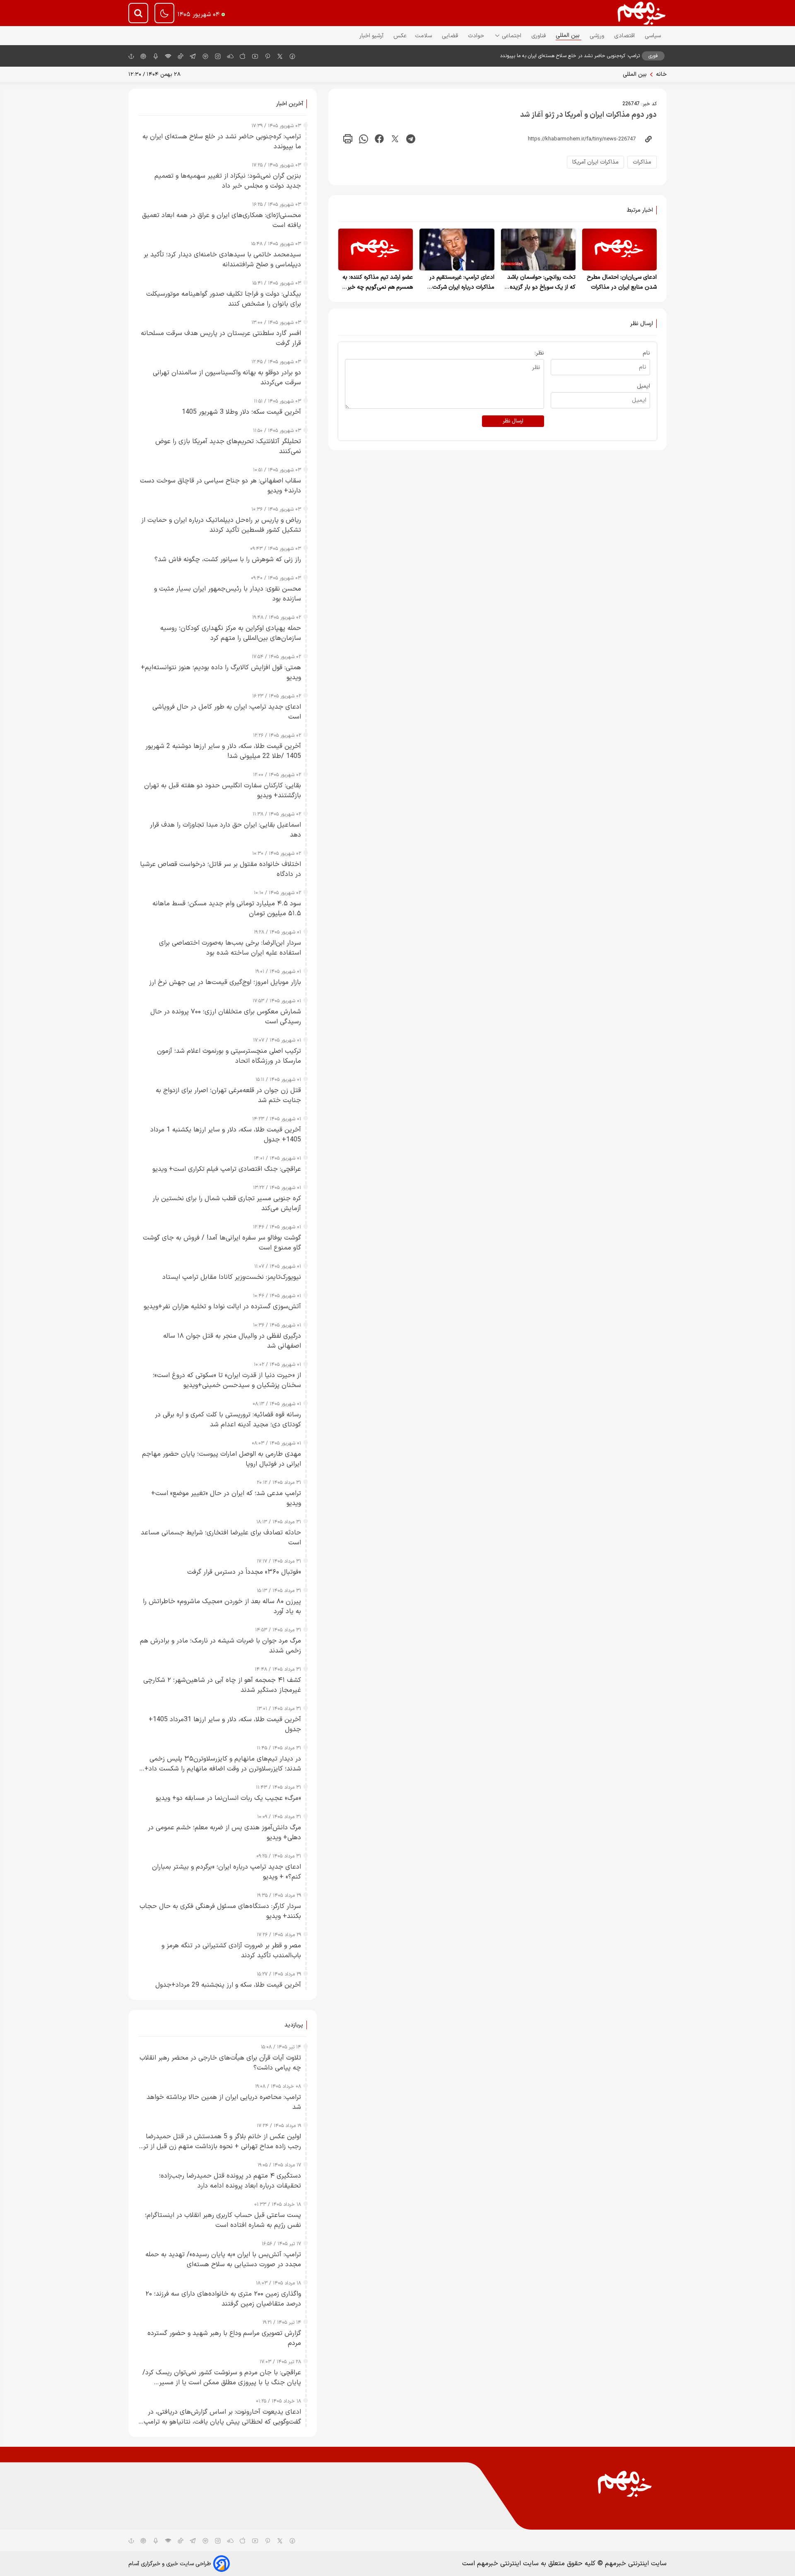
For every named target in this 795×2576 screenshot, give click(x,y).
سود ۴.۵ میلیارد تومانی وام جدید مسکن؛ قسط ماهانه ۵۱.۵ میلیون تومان (227, 909)
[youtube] (255, 56)
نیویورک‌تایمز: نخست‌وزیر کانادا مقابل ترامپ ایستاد (232, 1277)
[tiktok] (181, 56)
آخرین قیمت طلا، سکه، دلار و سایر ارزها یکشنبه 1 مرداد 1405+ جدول (226, 1135)
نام (646, 353)
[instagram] (218, 56)
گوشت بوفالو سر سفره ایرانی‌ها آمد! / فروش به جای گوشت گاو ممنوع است (222, 1243)
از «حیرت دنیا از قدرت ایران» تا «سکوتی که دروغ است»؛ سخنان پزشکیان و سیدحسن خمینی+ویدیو (227, 1380)
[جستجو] (138, 13)
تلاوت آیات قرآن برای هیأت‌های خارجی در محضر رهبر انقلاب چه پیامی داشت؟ (220, 2063)
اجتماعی (512, 36)
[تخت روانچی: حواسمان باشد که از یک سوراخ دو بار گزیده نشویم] (538, 250)
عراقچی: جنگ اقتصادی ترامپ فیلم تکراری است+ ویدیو (227, 1169)
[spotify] (205, 56)
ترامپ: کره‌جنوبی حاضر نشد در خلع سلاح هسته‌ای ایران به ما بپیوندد (570, 56)
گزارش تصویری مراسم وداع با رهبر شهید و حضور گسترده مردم (224, 2338)
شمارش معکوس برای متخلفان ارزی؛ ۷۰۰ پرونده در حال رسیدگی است (226, 1017)
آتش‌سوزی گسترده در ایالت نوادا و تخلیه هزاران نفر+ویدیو (222, 1307)
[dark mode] (164, 13)
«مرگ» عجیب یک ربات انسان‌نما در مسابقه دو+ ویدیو (228, 1798)
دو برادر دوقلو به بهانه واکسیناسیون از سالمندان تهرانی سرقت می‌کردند (227, 378)
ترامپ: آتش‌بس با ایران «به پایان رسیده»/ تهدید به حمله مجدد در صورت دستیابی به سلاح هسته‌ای (223, 2260)
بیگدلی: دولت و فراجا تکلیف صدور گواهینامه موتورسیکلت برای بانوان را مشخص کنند (224, 299)
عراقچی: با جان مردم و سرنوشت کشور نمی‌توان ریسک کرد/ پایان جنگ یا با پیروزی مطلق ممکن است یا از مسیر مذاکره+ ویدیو (222, 2378)
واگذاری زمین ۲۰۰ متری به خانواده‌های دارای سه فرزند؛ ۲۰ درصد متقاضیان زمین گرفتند (223, 2299)
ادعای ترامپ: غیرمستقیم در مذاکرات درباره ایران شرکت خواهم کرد (462, 287)
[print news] (348, 139)
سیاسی (654, 36)
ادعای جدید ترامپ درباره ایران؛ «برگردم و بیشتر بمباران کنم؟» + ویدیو (226, 1872)
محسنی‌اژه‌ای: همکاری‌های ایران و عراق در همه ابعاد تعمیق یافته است (222, 220)
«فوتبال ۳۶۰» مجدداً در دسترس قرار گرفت (244, 1572)
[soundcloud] (230, 2540)
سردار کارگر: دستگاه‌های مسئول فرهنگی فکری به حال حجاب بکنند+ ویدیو (220, 1911)
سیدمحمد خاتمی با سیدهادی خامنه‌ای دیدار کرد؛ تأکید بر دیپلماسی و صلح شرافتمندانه (222, 260)
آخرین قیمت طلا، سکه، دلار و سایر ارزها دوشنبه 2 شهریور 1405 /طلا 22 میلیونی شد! (223, 751)
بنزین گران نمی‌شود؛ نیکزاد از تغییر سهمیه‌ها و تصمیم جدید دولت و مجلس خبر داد (228, 181)
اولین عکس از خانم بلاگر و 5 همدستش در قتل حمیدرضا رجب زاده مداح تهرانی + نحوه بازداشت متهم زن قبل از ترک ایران (220, 2142)
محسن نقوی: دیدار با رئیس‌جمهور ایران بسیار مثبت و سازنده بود (228, 594)
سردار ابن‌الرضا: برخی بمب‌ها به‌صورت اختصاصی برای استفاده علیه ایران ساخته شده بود (230, 948)
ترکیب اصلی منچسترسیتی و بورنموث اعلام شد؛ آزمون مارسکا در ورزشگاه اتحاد (229, 1056)
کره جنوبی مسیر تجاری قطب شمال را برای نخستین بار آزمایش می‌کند (227, 1204)
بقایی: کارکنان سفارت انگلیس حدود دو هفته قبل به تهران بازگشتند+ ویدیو (223, 791)
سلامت (424, 36)
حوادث (477, 36)
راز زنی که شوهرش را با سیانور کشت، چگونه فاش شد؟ (228, 560)
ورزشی (598, 36)
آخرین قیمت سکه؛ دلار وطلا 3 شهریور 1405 (241, 412)
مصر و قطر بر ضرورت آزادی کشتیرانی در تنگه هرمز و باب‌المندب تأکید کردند (231, 1951)
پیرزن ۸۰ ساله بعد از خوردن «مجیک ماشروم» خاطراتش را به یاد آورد (222, 1606)
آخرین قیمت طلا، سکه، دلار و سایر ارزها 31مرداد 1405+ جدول (225, 1725)
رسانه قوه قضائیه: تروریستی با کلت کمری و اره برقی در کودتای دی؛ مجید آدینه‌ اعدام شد (228, 1420)
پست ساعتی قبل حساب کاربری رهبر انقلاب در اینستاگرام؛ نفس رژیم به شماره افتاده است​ (223, 2220)
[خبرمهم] (642, 13)
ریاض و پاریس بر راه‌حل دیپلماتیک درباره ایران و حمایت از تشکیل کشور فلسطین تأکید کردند (221, 525)
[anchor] (131, 56)
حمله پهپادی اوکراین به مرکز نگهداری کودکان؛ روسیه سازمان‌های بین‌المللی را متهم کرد (231, 633)
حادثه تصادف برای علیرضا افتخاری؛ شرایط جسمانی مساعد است (221, 1538)
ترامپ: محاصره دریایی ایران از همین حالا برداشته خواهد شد (224, 2102)
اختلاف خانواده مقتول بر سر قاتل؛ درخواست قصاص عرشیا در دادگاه (220, 869)
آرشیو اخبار (372, 36)
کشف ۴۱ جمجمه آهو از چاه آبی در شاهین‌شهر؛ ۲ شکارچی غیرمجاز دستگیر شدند (222, 1685)
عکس (400, 36)
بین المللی (569, 35)
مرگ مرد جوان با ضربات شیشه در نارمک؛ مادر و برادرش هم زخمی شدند (220, 1646)
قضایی (451, 36)
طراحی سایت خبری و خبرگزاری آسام (170, 2564)
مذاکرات (642, 162)
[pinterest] (267, 56)
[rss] (168, 56)
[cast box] (156, 56)
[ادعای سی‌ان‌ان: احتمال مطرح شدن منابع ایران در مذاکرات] (619, 250)
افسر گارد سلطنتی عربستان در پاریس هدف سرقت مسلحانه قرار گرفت (221, 338)
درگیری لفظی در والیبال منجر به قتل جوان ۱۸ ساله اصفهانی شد (232, 1341)
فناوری (539, 36)
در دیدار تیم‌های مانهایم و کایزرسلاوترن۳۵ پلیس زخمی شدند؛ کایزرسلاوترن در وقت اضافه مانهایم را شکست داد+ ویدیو (223, 1764)
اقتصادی (625, 36)
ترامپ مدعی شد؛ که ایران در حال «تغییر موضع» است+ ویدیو (226, 1498)
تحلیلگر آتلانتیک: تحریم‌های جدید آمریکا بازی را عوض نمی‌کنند (228, 446)
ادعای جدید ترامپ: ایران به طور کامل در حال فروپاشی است (227, 712)
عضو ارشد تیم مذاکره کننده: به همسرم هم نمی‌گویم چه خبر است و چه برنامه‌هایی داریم (378, 287)
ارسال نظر (513, 421)
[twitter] (395, 139)
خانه (661, 74)
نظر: (539, 353)
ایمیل (643, 386)
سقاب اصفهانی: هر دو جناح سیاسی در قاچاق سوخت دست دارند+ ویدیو (220, 486)
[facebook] (292, 56)
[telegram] (193, 56)
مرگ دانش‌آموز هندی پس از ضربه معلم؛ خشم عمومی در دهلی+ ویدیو (224, 1833)
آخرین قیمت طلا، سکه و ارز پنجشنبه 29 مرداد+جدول (228, 1985)
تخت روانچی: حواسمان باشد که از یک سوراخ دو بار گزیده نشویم (541, 287)
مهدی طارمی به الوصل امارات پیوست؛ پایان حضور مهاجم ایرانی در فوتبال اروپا (222, 1459)
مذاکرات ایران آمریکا (595, 162)
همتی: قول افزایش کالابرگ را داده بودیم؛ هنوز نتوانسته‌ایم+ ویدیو (221, 673)
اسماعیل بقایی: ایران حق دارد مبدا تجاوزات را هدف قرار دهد (225, 830)
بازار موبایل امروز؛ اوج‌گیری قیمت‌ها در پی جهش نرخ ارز (225, 982)
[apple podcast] (143, 56)
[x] (280, 56)
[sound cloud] (230, 56)
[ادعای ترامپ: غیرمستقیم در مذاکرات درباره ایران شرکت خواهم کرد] (457, 250)
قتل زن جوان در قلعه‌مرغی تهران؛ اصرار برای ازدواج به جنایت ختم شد (228, 1095)
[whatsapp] (364, 139)
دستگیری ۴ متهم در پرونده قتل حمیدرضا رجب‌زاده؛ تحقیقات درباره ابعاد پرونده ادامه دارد (230, 2181)
